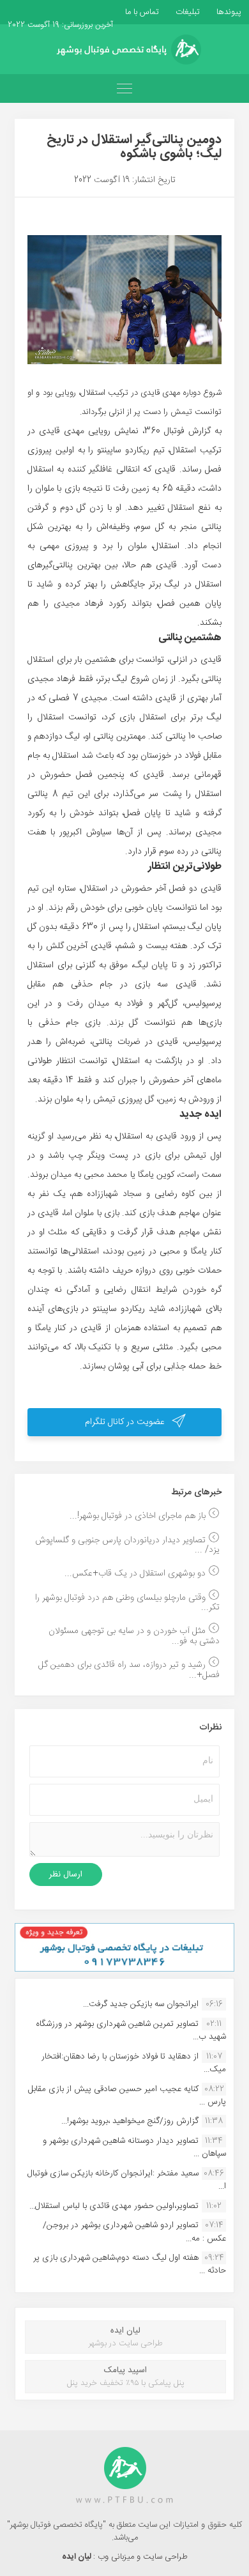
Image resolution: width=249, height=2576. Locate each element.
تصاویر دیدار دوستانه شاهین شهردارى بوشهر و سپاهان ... (134, 2147)
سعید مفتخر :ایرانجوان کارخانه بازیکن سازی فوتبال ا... (127, 2180)
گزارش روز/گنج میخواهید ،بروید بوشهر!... (130, 2121)
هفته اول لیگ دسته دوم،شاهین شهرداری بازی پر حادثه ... (130, 2264)
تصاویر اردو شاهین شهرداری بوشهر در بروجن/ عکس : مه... (134, 2232)
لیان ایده (78, 2557)
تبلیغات (186, 12)
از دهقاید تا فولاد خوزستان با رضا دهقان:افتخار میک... (134, 2063)
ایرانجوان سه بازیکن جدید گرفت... (141, 2004)
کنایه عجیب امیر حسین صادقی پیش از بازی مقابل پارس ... (127, 2096)
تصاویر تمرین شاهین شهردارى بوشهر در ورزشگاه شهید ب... (131, 2030)
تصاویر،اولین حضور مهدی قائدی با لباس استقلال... (114, 2206)
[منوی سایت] (124, 88)
